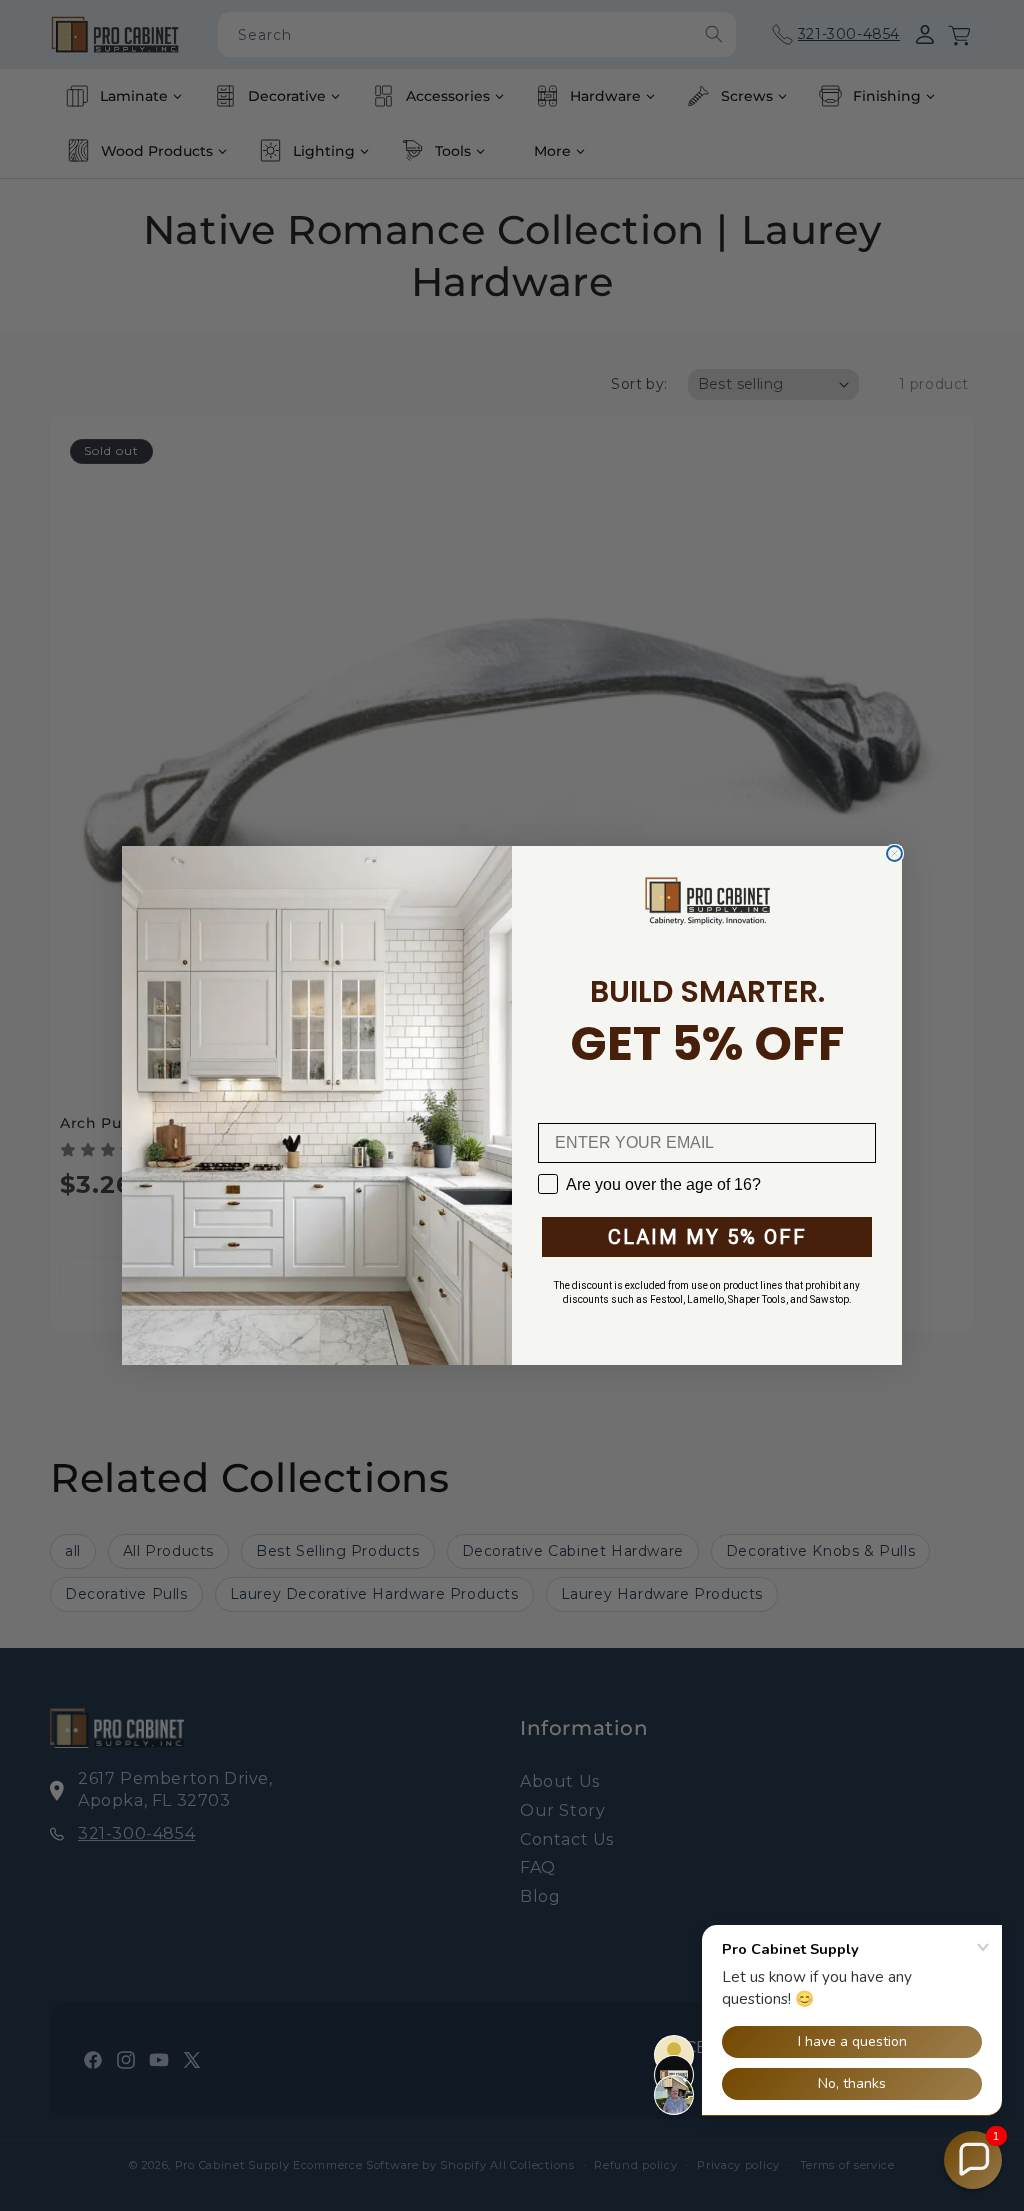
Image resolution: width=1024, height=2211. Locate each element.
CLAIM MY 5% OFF (707, 1237)
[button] (973, 2160)
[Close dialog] (894, 853)
